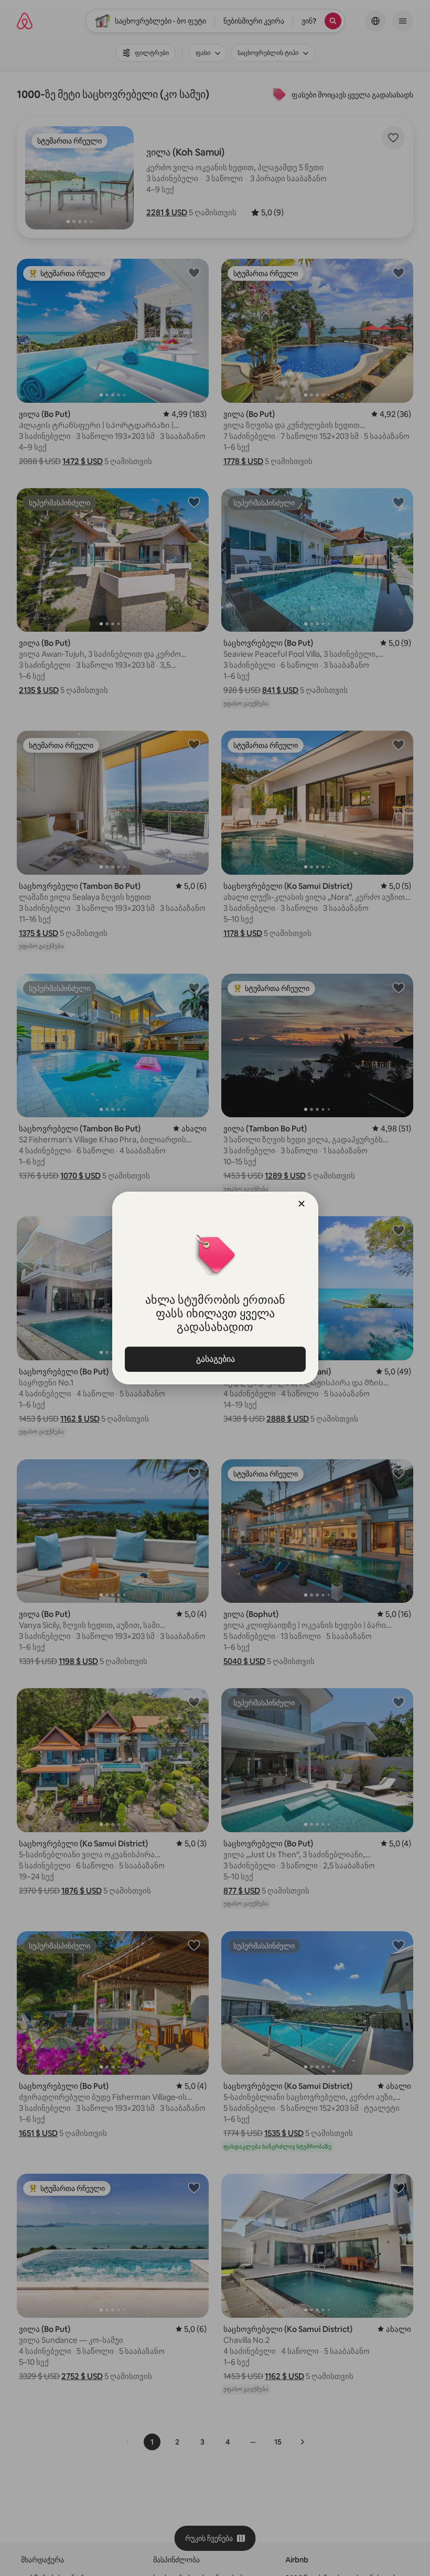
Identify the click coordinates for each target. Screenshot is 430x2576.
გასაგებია (215, 1359)
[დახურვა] (302, 1204)
